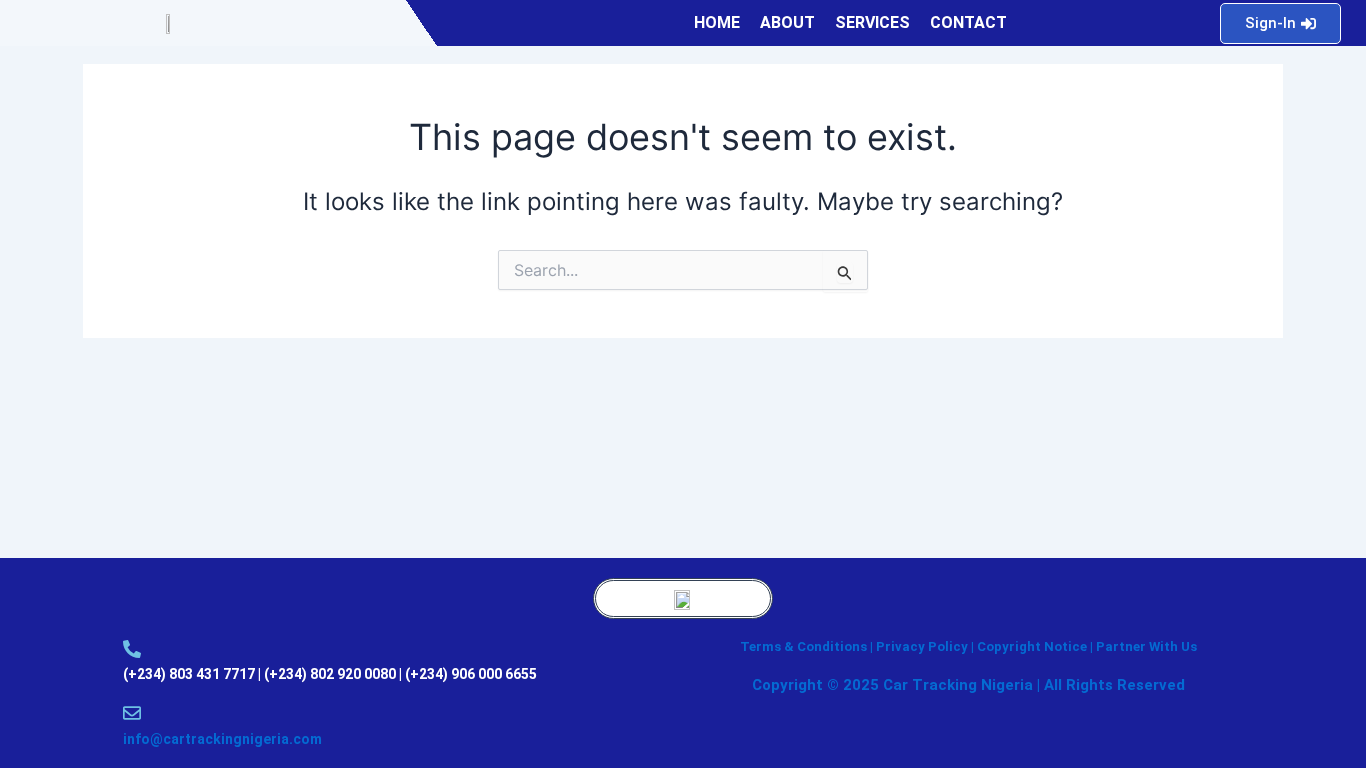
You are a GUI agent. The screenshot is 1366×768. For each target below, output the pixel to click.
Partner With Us (1146, 646)
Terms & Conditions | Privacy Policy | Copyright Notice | (918, 646)
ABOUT (787, 22)
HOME (717, 22)
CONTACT (968, 22)
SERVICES (872, 22)
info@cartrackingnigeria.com (222, 739)
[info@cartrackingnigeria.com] (132, 713)
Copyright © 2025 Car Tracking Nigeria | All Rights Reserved (968, 685)
